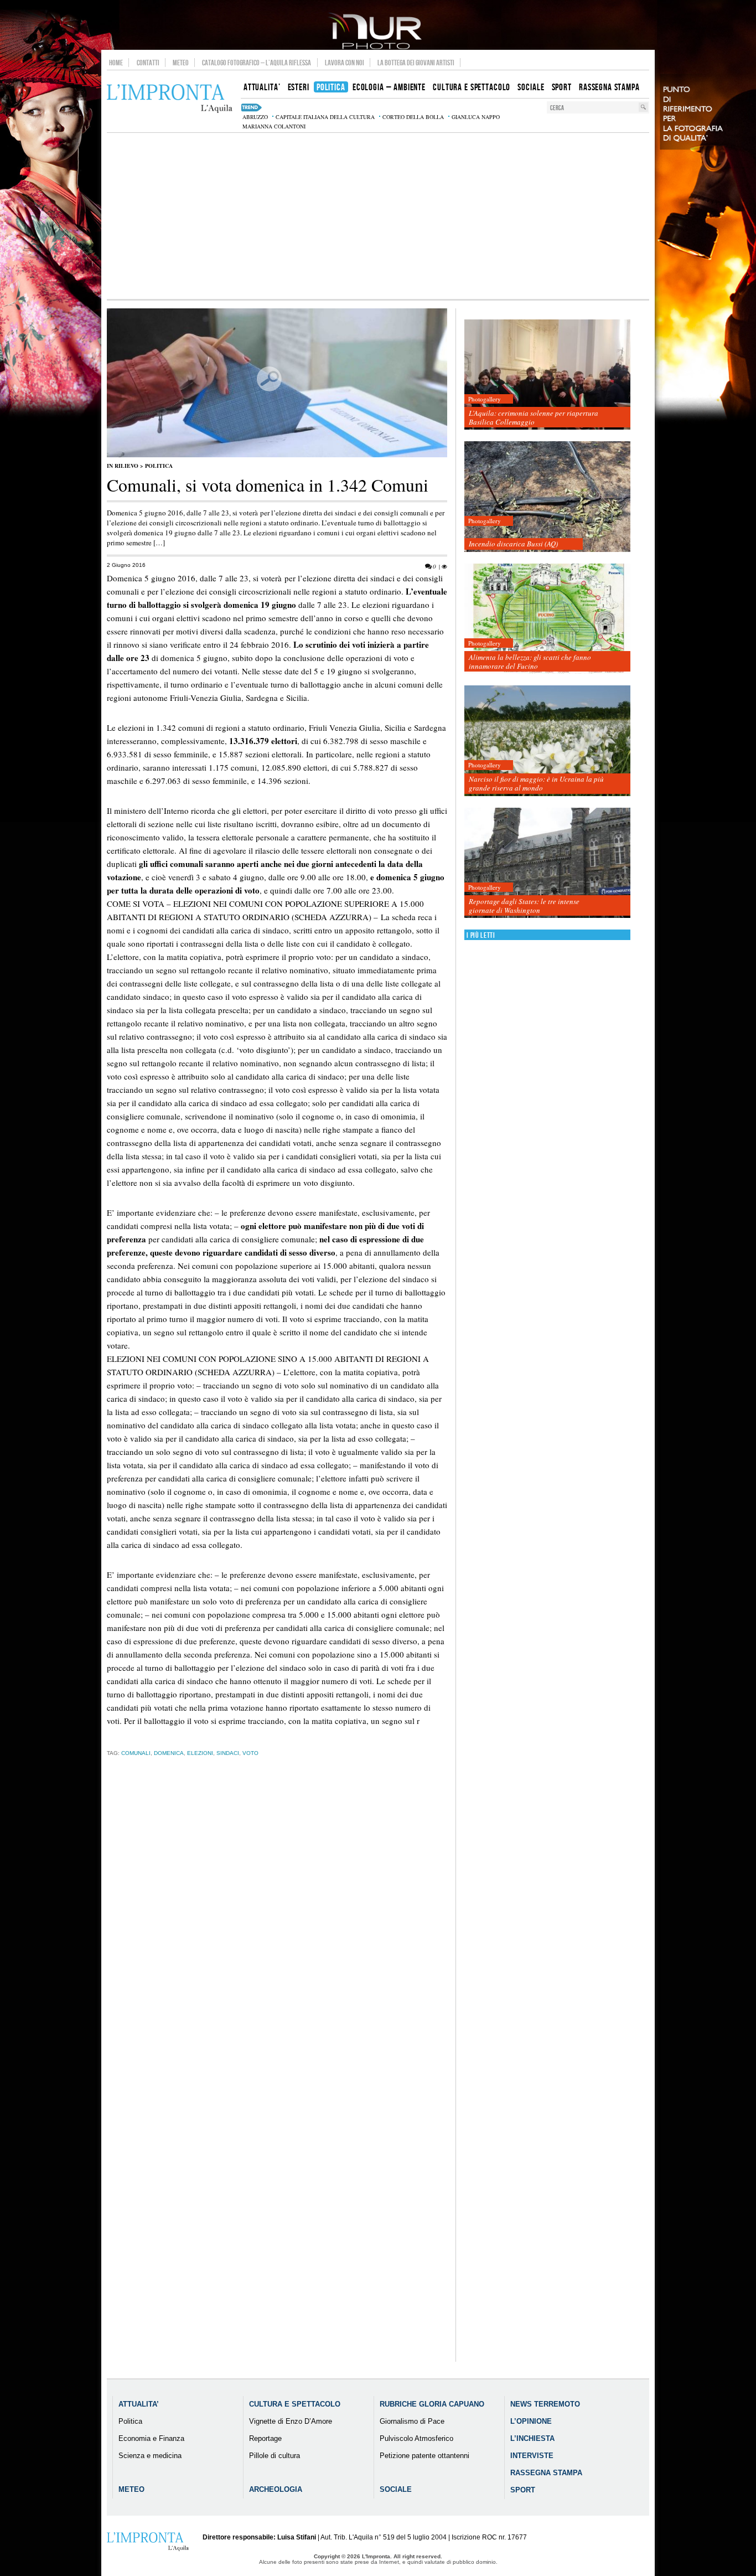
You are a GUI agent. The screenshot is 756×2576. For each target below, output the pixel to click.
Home (116, 63)
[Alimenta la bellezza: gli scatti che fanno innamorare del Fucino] (547, 619)
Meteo (181, 63)
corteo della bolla (413, 117)
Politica (159, 466)
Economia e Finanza (151, 2438)
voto (250, 1753)
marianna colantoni (274, 126)
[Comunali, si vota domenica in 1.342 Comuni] (277, 455)
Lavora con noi (345, 63)
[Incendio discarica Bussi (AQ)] (547, 497)
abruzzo (255, 117)
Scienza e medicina (150, 2456)
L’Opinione (531, 2421)
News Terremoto (545, 2404)
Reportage (265, 2438)
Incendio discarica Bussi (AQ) (513, 544)
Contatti (148, 63)
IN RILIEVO (123, 466)
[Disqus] (277, 1939)
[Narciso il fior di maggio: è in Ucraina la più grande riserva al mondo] (547, 741)
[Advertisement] (378, 216)
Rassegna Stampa (546, 2473)
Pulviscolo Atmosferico (416, 2438)
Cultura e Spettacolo (295, 2404)
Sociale (396, 2489)
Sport (523, 2490)
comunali (136, 1753)
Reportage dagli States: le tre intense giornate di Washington (524, 906)
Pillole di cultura (275, 2456)
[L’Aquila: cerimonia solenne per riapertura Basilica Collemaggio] (547, 375)
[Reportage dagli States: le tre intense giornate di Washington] (547, 863)
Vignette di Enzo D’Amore (291, 2421)
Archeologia (276, 2489)
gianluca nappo (476, 117)
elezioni (200, 1753)
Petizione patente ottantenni (424, 2456)
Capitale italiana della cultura (325, 117)
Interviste (532, 2456)
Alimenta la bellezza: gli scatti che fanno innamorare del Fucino (530, 662)
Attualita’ (139, 2404)
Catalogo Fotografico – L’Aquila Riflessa (257, 63)
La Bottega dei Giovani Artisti (416, 63)
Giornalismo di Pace (412, 2421)
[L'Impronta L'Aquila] (170, 99)
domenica (169, 1753)
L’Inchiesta (532, 2438)
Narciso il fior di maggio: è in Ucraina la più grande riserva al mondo (536, 783)
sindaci (228, 1753)
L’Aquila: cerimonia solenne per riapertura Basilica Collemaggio (534, 417)
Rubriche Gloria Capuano (432, 2404)
